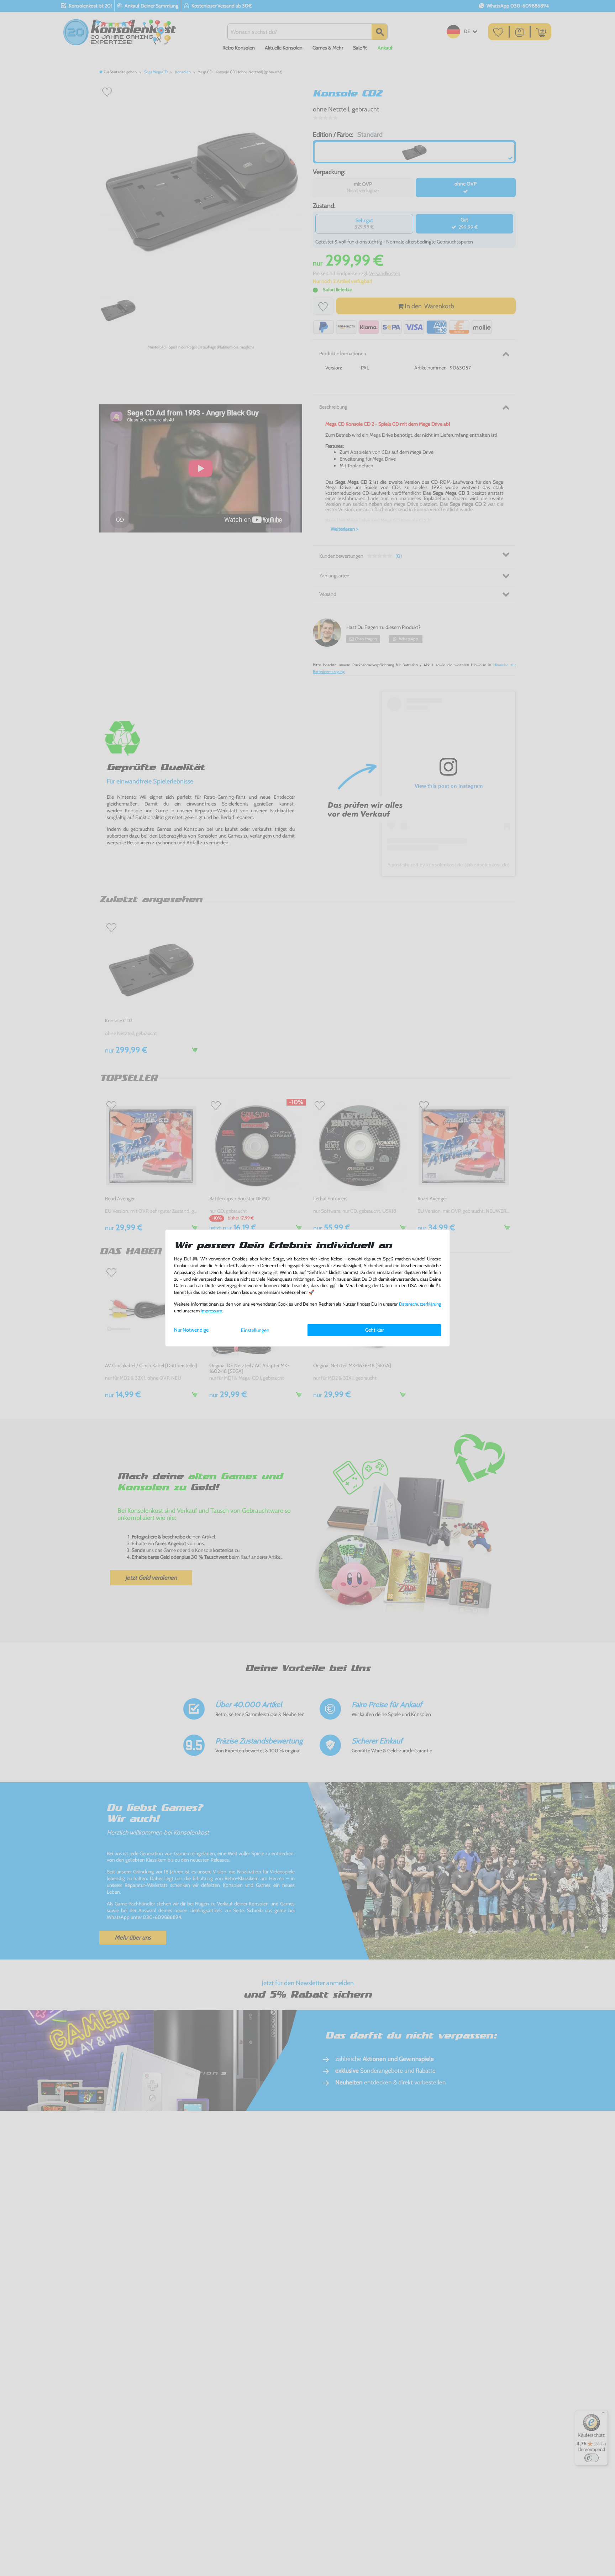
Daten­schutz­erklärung (420, 1304)
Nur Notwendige (191, 1330)
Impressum (211, 1311)
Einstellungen (255, 1330)
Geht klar (374, 1330)
